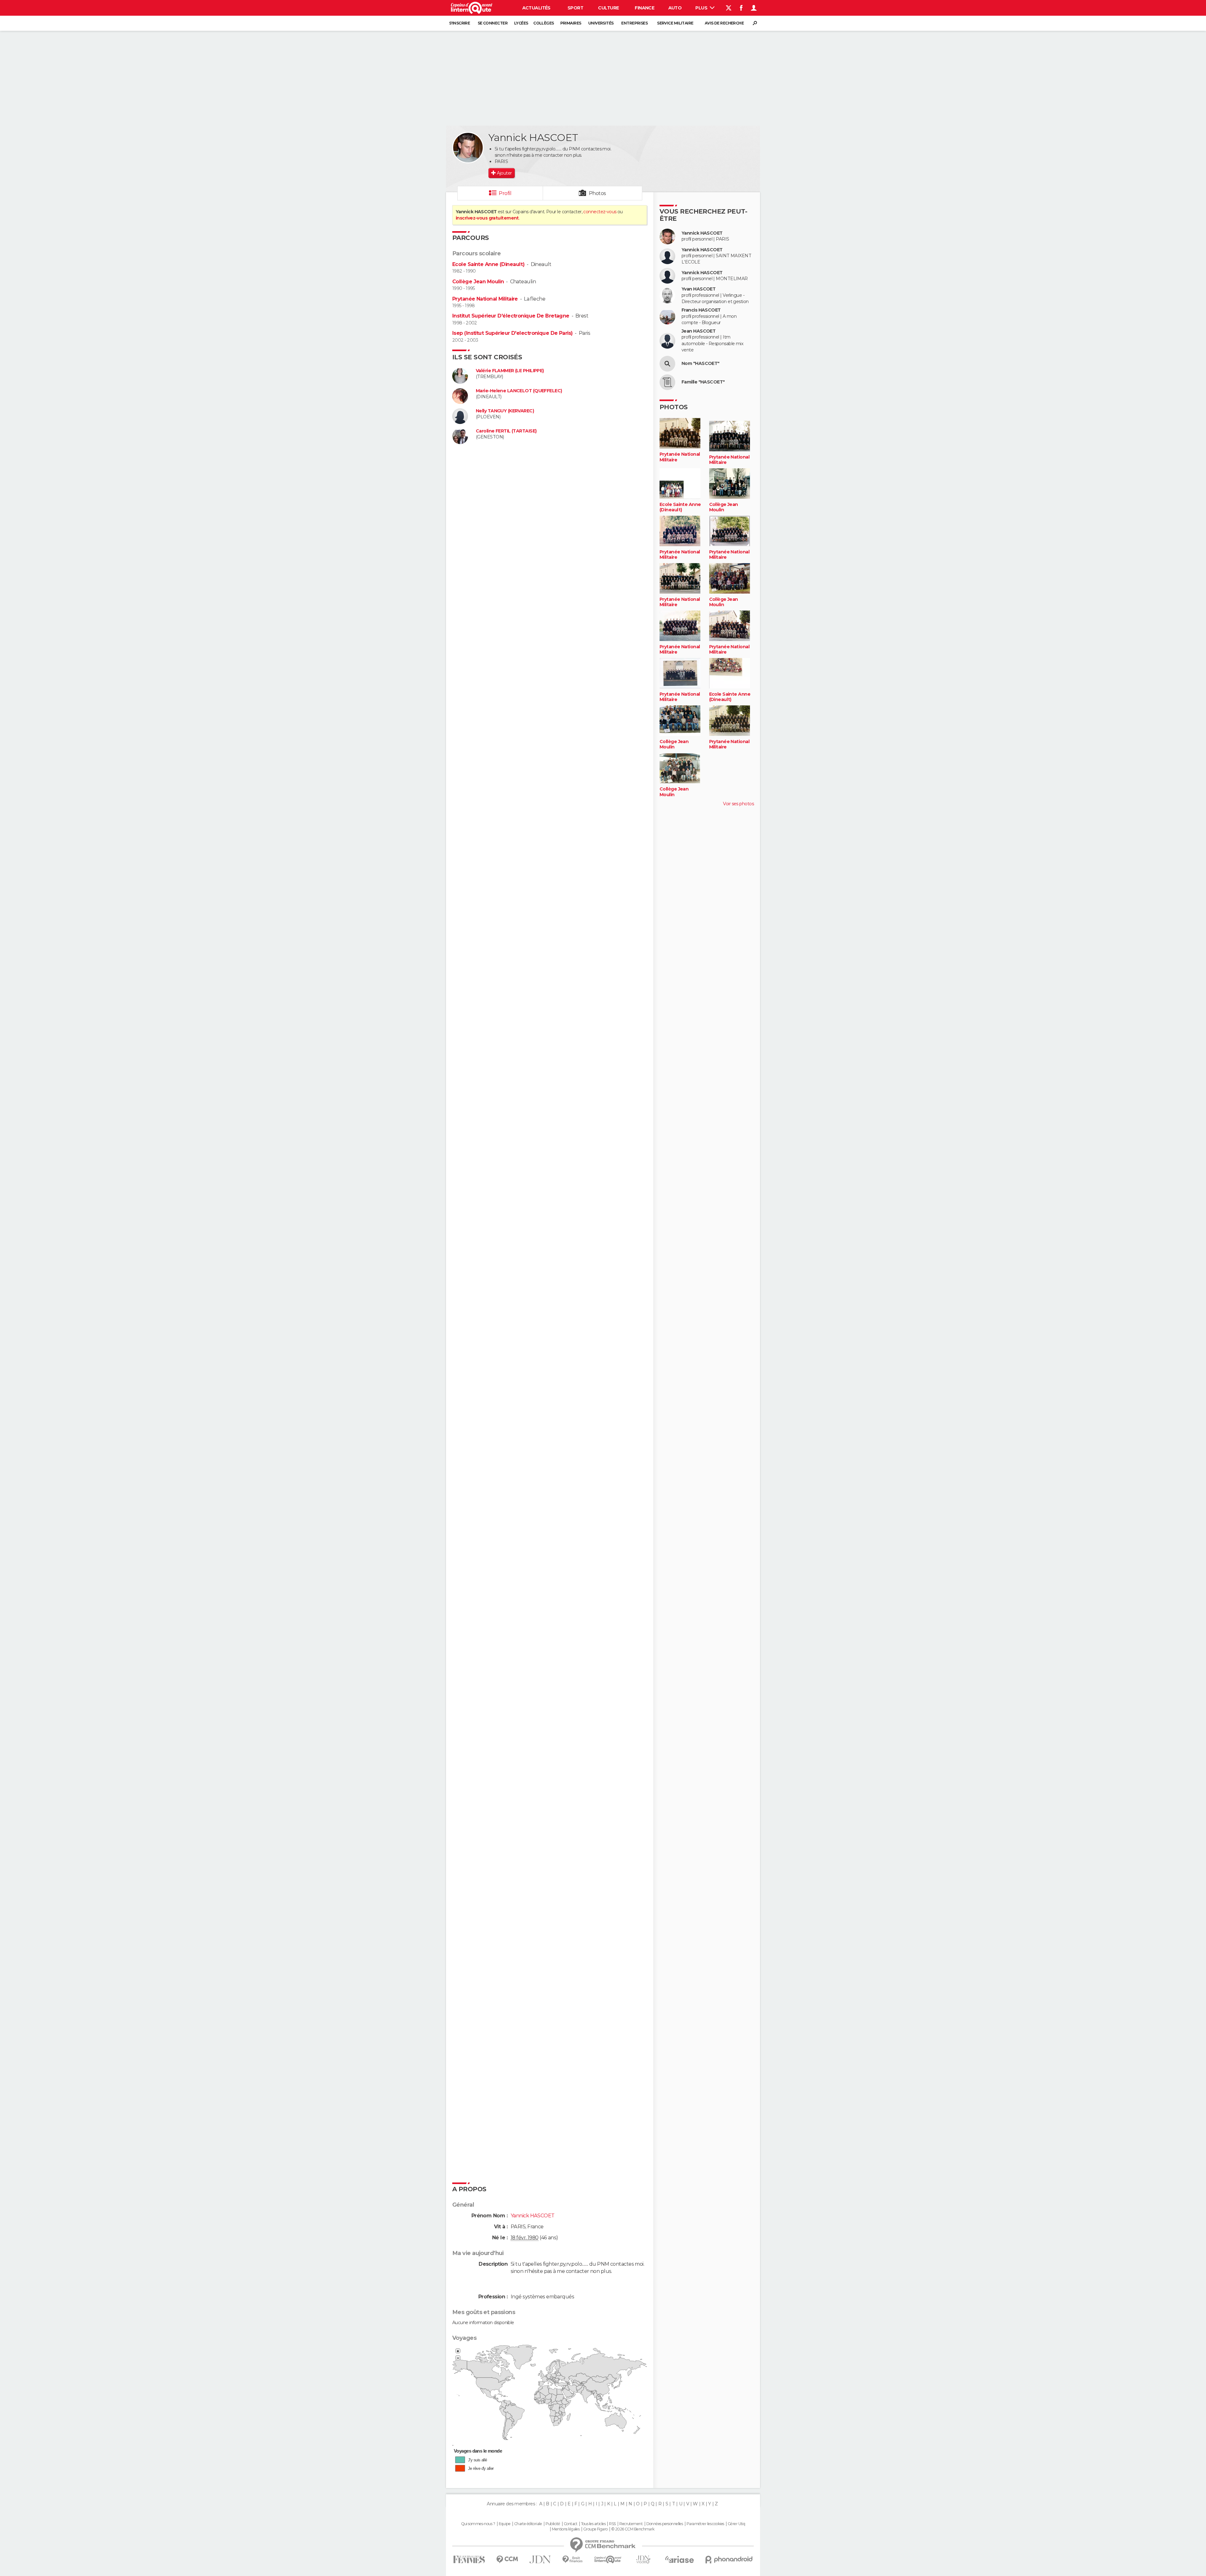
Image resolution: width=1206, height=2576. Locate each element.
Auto (675, 8)
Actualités (536, 8)
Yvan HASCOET (698, 289)
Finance (644, 8)
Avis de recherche (724, 23)
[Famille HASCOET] (667, 382)
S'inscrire (459, 23)
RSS (612, 2524)
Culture (608, 8)
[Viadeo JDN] (643, 2560)
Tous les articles (593, 2524)
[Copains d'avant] (608, 2560)
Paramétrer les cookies (705, 2524)
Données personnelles (665, 2524)
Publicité (553, 2524)
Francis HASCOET (701, 310)
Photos (598, 193)
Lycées (521, 23)
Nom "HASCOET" (701, 364)
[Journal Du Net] (540, 2560)
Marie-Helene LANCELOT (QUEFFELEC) (519, 391)
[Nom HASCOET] (667, 364)
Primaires (571, 23)
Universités (601, 23)
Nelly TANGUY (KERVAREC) (505, 411)
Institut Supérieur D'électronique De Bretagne (511, 316)
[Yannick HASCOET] (468, 148)
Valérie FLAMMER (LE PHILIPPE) (510, 371)
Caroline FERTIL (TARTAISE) (506, 431)
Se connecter (493, 23)
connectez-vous (600, 212)
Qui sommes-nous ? (478, 2524)
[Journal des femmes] (469, 2560)
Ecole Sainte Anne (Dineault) (488, 264)
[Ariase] (680, 2559)
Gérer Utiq (736, 2524)
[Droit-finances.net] (573, 2560)
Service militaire (675, 23)
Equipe (505, 2524)
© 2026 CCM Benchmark (633, 2529)
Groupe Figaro (595, 2529)
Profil (505, 193)
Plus (702, 8)
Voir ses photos (738, 804)
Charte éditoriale (528, 2524)
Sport (575, 8)
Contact (570, 2524)
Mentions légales (566, 2529)
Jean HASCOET (698, 331)
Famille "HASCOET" (703, 382)
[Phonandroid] (729, 2560)
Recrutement (631, 2524)
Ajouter (504, 173)
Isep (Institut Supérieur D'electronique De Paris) (513, 333)
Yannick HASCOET (702, 233)
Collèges (544, 23)
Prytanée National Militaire (485, 299)
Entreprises (634, 23)
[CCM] (507, 2560)
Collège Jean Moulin (478, 282)
